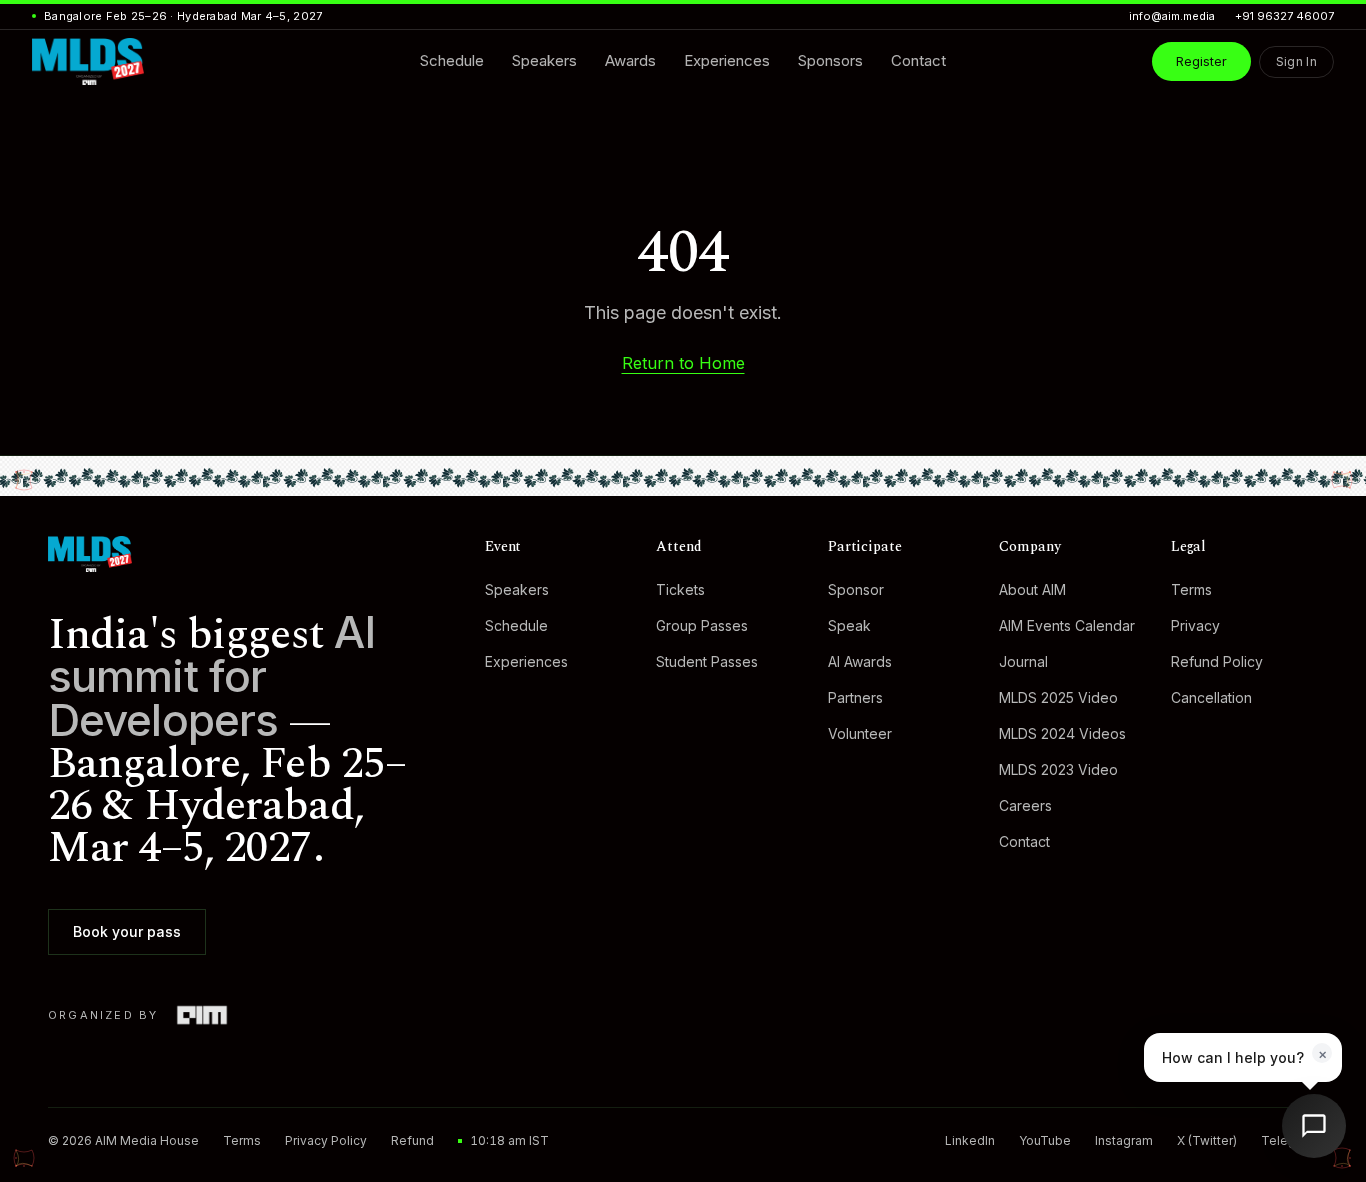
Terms (1191, 589)
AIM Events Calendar (1067, 625)
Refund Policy (1217, 661)
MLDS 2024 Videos (1062, 733)
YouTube (1045, 1140)
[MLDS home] (246, 554)
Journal (1023, 661)
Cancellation (1211, 697)
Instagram (1124, 1140)
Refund (412, 1140)
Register (1201, 61)
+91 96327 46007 (1284, 16)
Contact (1024, 841)
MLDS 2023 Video (1058, 769)
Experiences (526, 661)
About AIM (1032, 589)
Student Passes (707, 661)
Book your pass (127, 931)
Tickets (680, 589)
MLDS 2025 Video (1058, 697)
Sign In (1296, 61)
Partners (855, 697)
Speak (849, 625)
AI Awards (860, 661)
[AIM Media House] (201, 1015)
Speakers (517, 589)
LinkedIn (970, 1140)
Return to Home (683, 363)
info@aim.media (1172, 16)
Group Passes (702, 625)
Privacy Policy (326, 1140)
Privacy (1195, 625)
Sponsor (856, 589)
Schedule (516, 625)
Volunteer (860, 733)
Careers (1025, 805)
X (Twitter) (1207, 1140)
